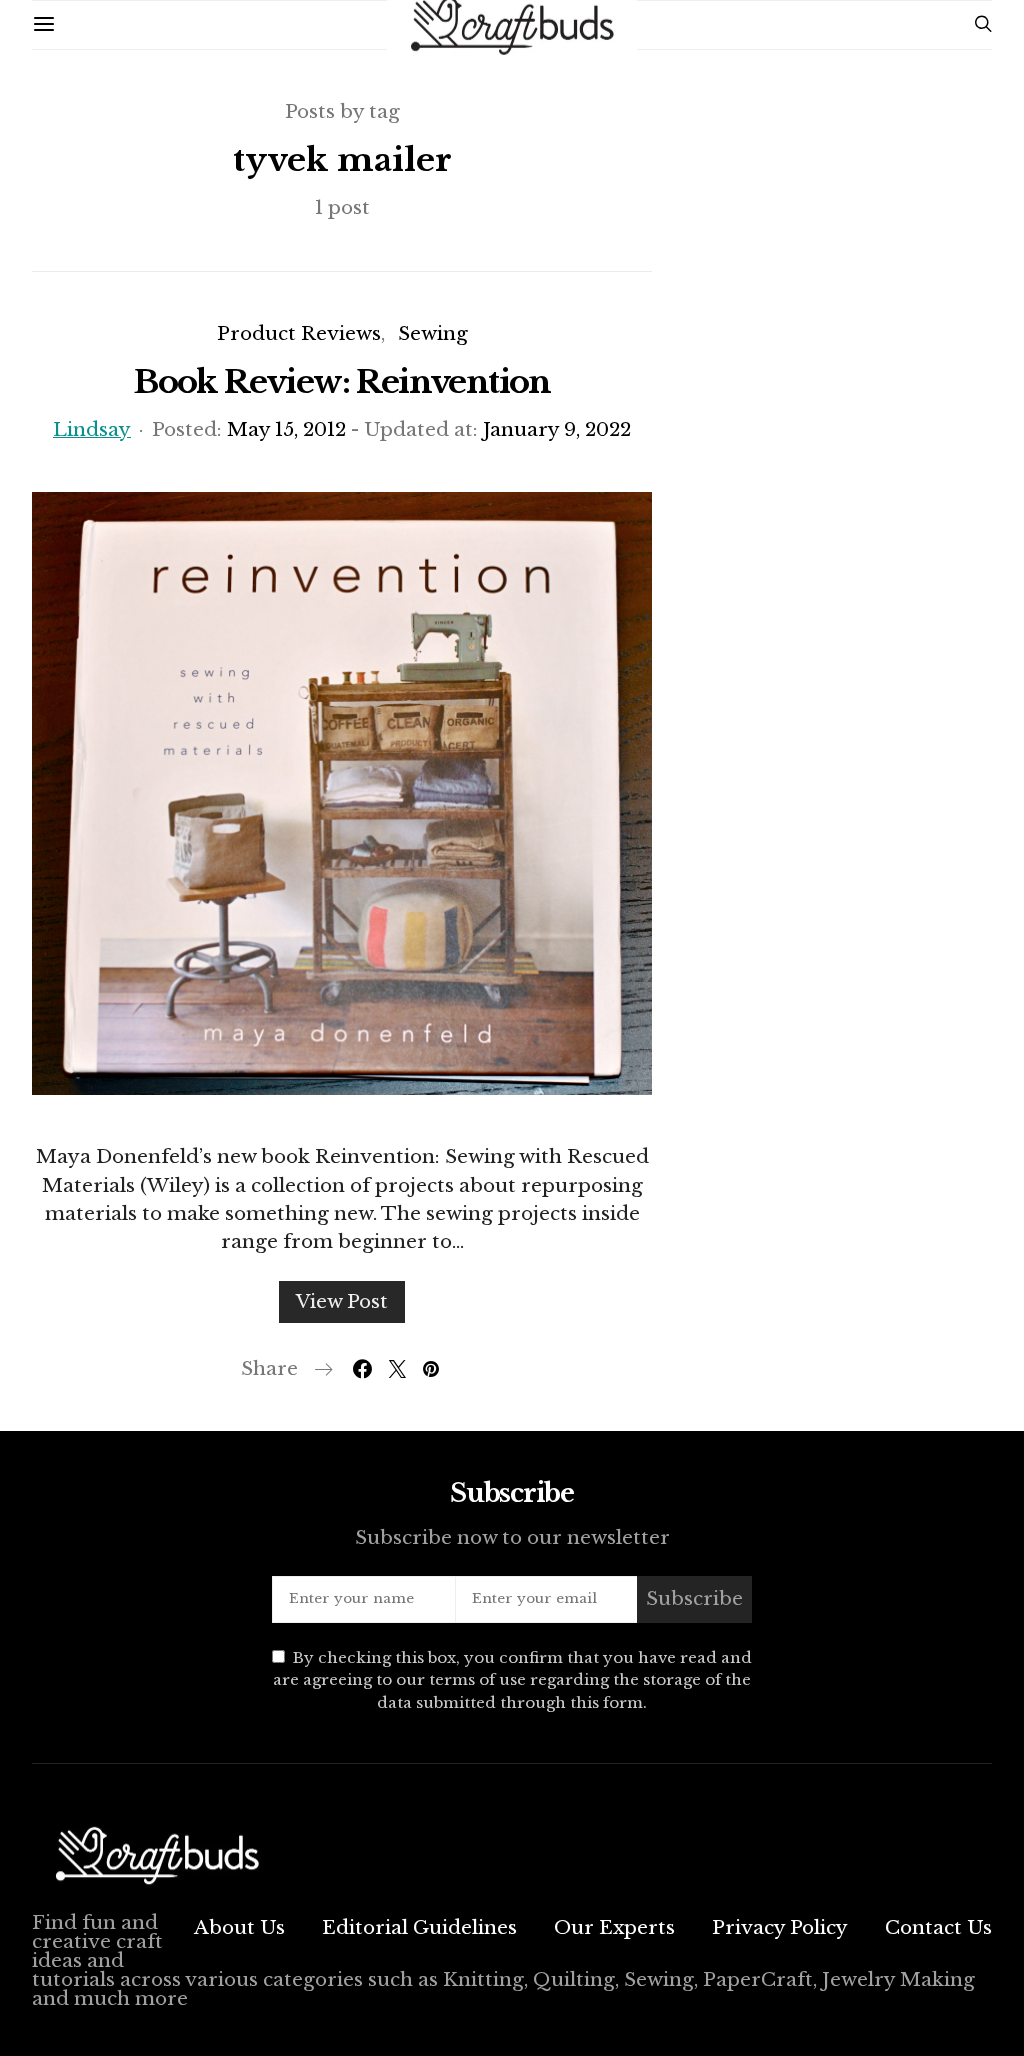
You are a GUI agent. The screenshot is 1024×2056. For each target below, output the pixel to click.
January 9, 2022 (557, 429)
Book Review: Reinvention (342, 382)
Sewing (433, 333)
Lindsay (92, 429)
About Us (239, 1927)
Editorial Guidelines (419, 1927)
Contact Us (938, 1927)
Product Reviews (299, 333)
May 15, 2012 (286, 429)
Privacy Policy (780, 1927)
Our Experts (614, 1927)
